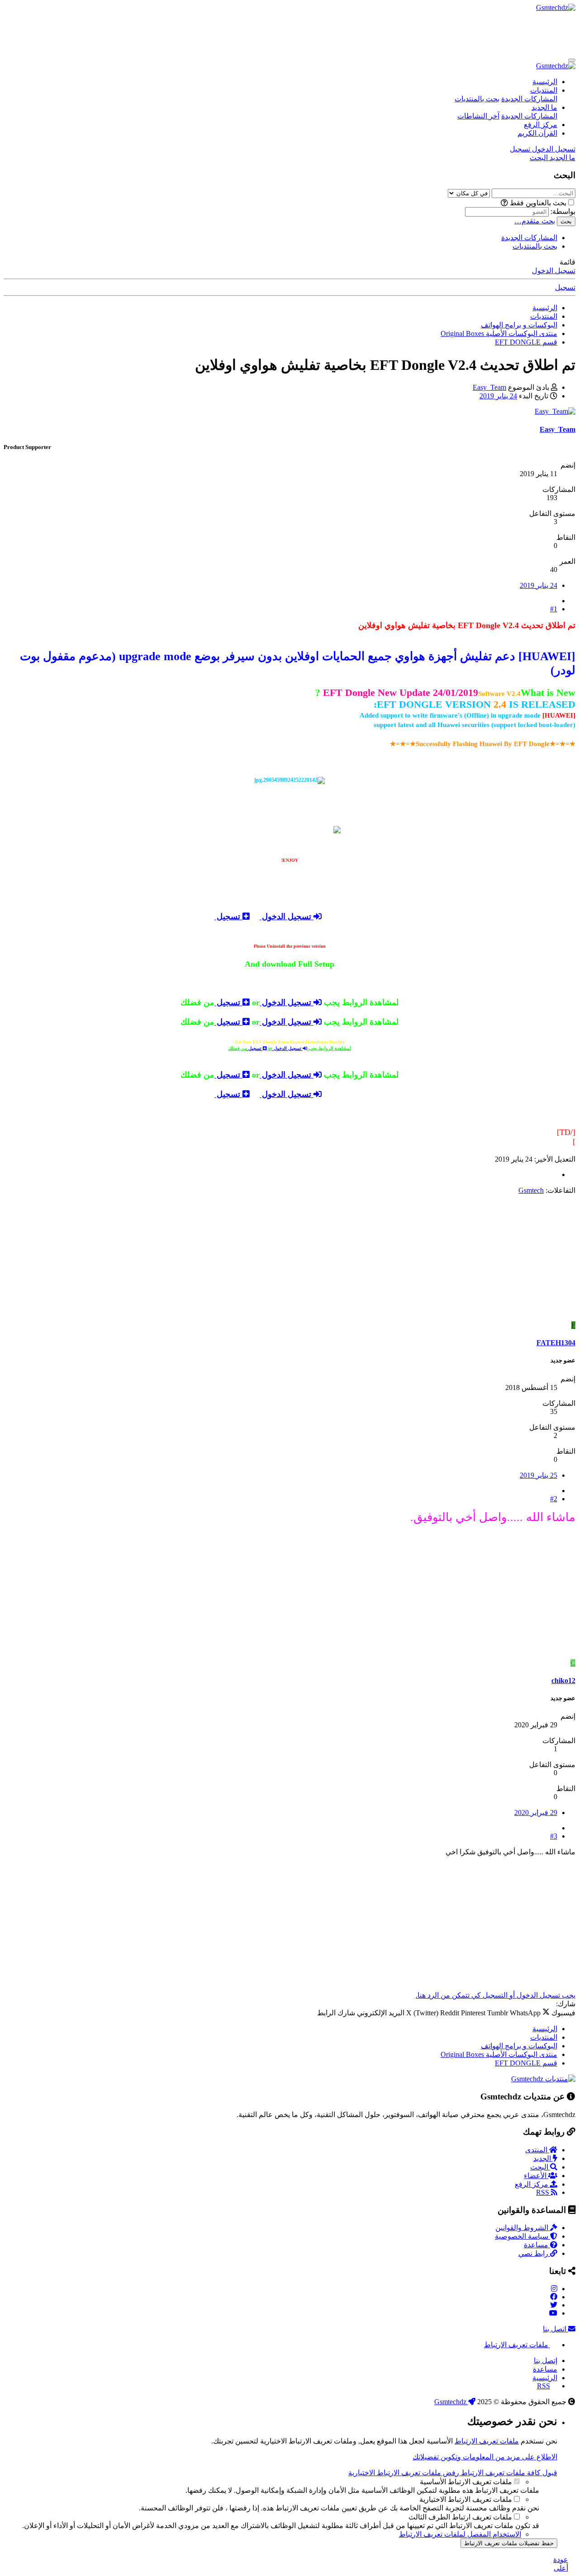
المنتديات (544, 90)
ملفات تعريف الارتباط (517, 2345)
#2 (554, 1499)
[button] (504, 203)
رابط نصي (534, 2253)
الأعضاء (536, 2176)
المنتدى (537, 2150)
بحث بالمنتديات (477, 99)
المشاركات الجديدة (529, 99)
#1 (554, 609)
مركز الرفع (541, 125)
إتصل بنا (546, 2361)
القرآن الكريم (537, 133)
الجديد (543, 2158)
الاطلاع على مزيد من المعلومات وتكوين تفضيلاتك (485, 2457)
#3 (554, 1836)
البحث (540, 2167)
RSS (543, 2192)
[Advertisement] (411, 32)
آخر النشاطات (478, 116)
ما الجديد (544, 107)
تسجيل (565, 287)
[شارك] (554, 601)
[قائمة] (572, 60)
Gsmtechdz (451, 2402)
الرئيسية (545, 82)
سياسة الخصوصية (522, 2236)
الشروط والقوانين (523, 2228)
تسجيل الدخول (554, 271)
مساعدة (537, 2245)
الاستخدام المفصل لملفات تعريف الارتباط (460, 2534)
